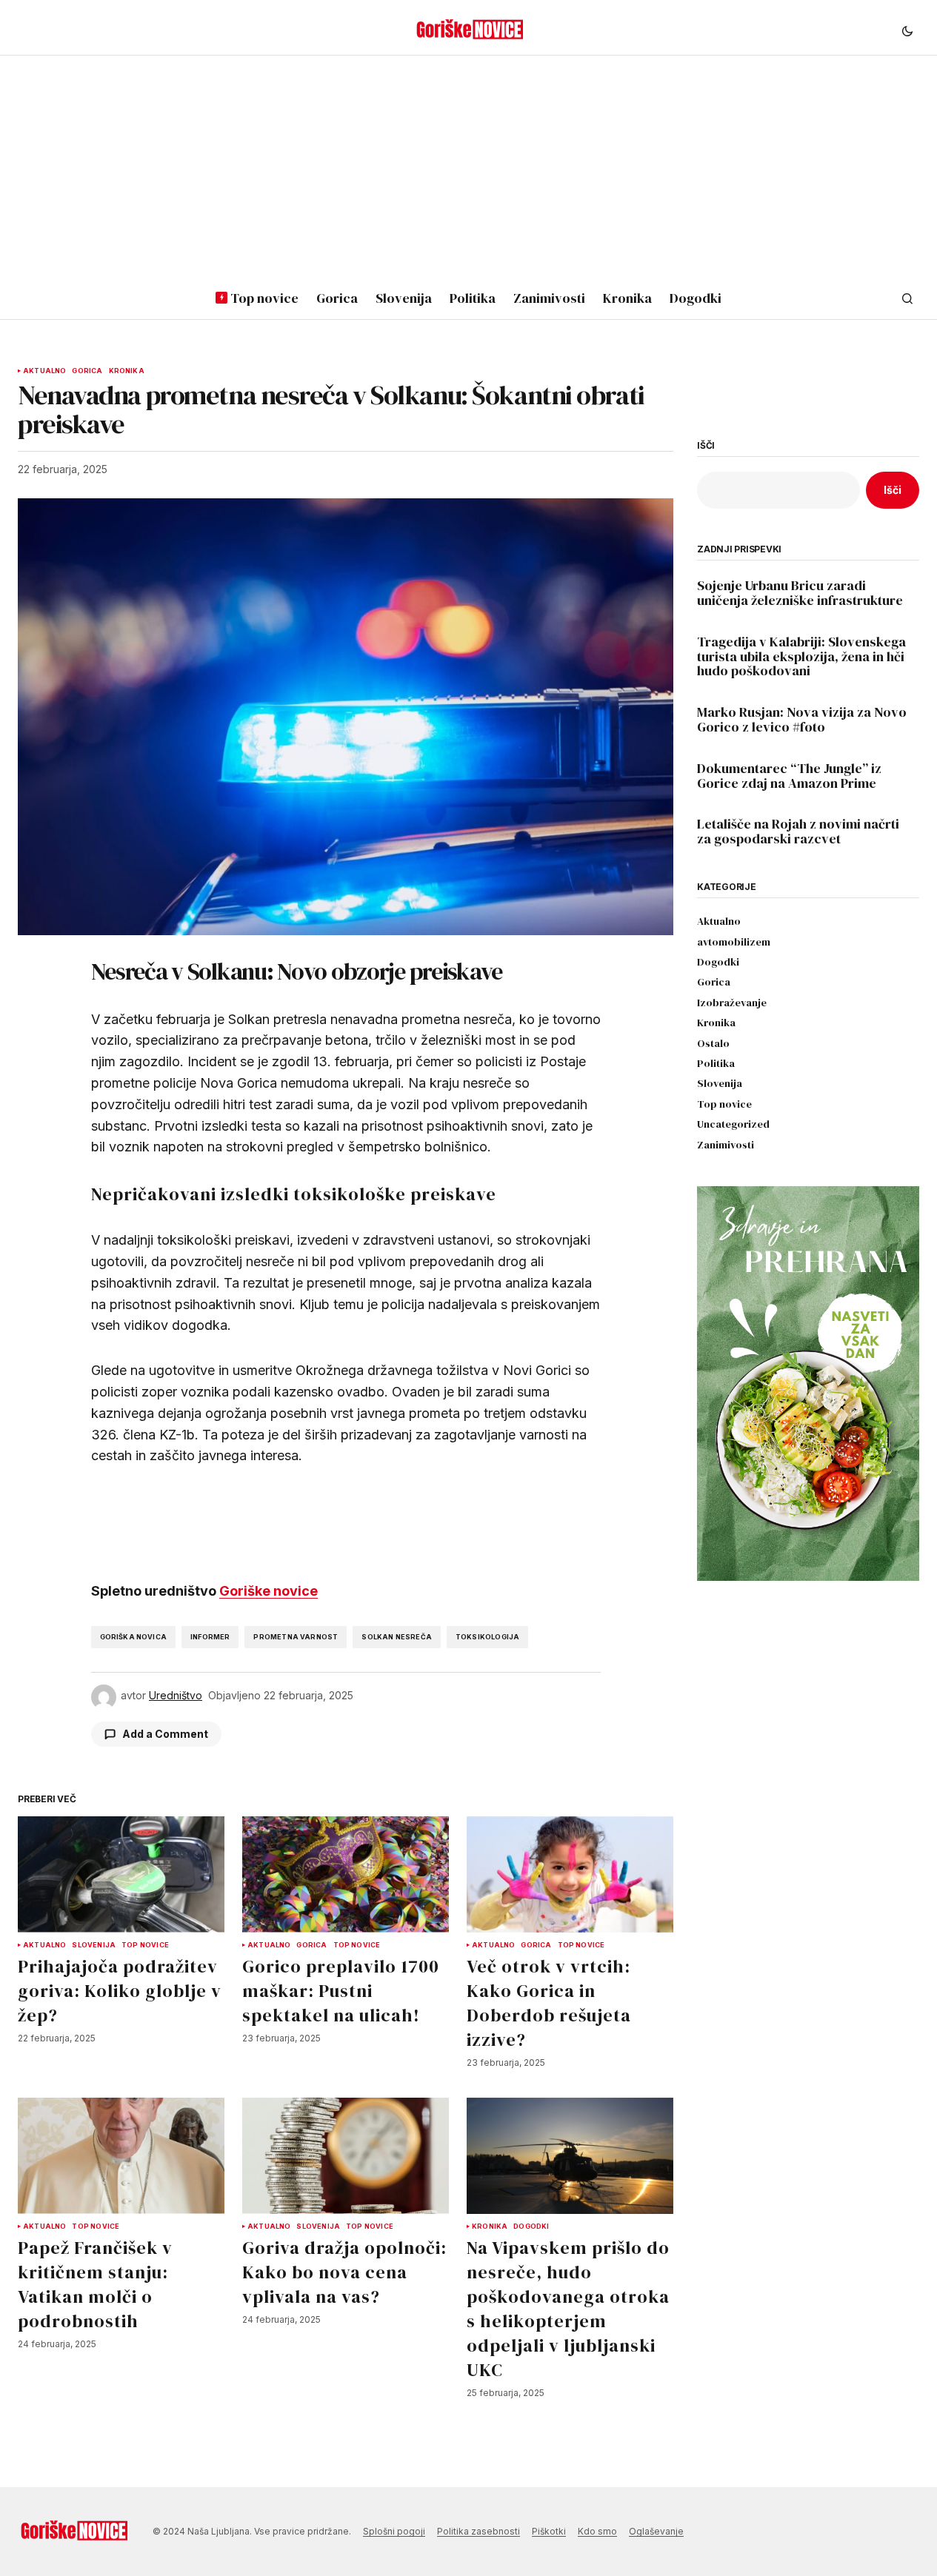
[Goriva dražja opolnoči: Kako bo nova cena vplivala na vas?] (346, 2156)
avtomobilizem (734, 942)
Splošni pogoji (394, 2531)
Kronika (127, 371)
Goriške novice (269, 1591)
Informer (210, 1637)
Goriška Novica (134, 1637)
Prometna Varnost (296, 1637)
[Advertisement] (469, 167)
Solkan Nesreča (397, 1637)
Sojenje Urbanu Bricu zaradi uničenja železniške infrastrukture (800, 593)
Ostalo (713, 1044)
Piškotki (549, 2531)
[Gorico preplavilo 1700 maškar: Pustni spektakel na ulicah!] (346, 1874)
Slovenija (94, 1945)
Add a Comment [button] (165, 1734)
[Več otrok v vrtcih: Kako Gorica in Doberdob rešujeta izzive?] (570, 1874)
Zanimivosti (726, 1145)
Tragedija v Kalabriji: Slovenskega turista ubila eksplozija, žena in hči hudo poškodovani (801, 656)
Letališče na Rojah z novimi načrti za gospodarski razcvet (798, 832)
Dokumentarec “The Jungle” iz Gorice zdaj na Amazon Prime (789, 776)
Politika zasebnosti (478, 2531)
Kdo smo (597, 2531)
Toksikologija (487, 1637)
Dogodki (531, 2227)
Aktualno (44, 371)
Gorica (87, 371)
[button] (907, 30)
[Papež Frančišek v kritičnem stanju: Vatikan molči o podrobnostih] (121, 2156)
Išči (706, 446)
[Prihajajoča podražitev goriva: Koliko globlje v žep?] (121, 1874)
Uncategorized (733, 1124)
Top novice (145, 1945)
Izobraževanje (732, 1003)
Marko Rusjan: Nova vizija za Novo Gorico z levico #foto (802, 720)
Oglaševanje (656, 2531)
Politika (716, 1064)
